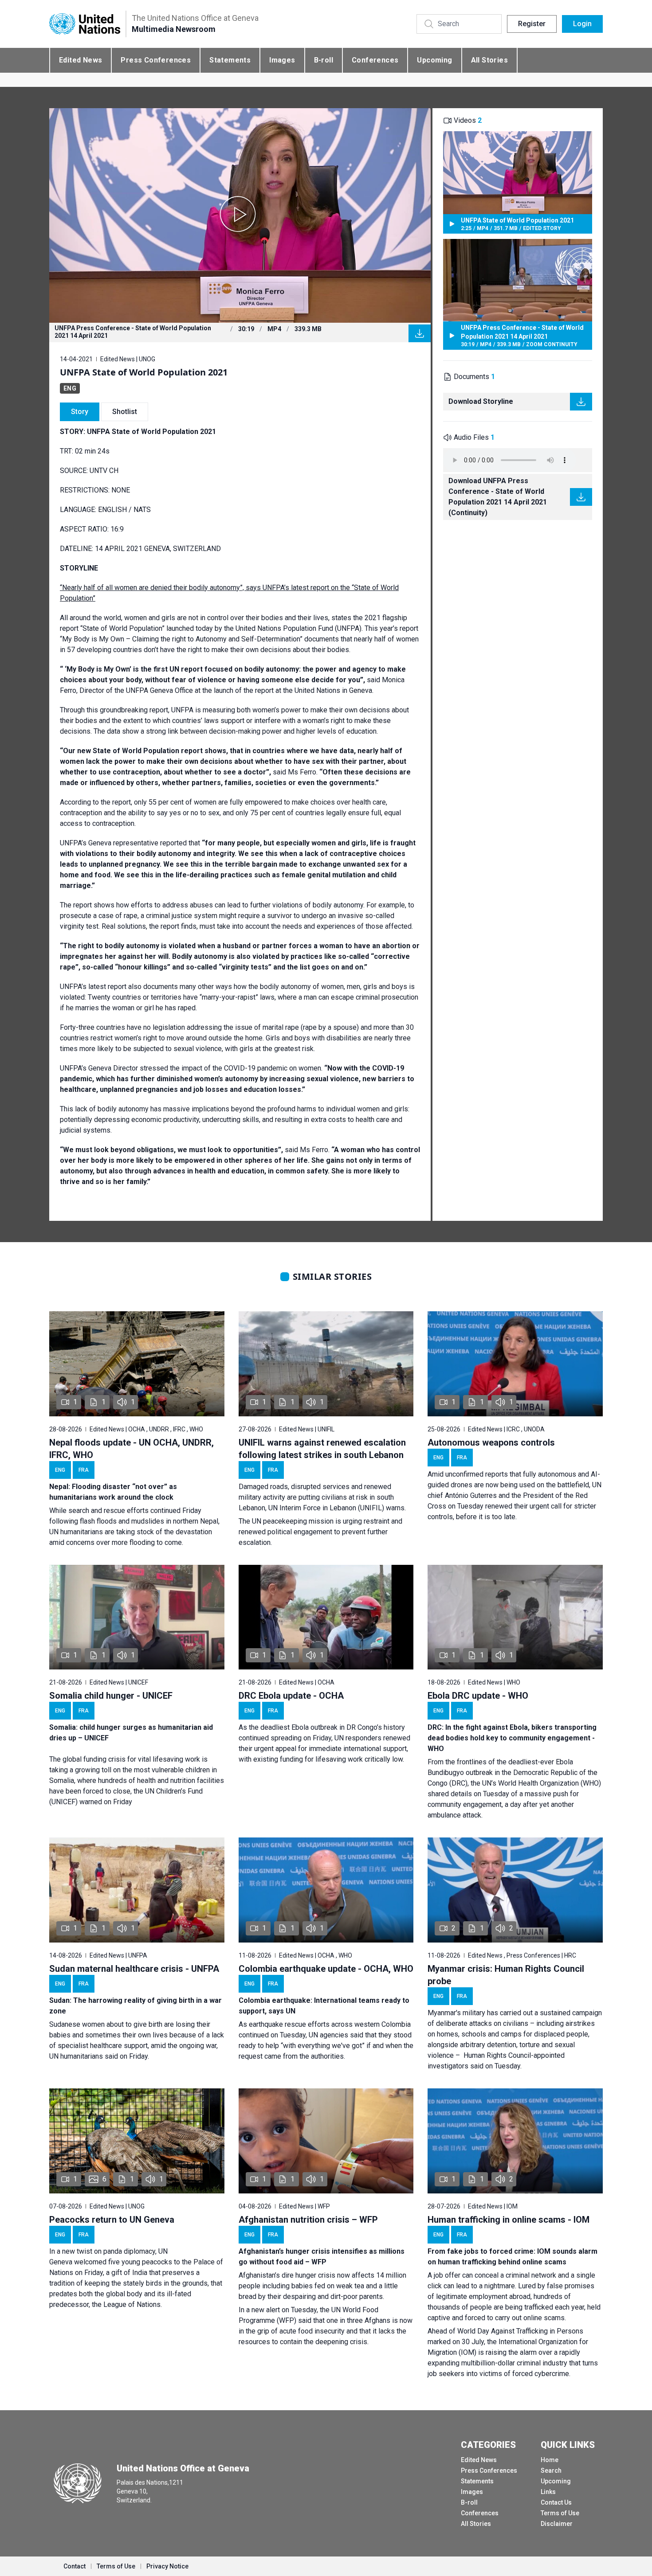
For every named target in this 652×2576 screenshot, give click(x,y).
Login (582, 24)
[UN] (85, 24)
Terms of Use (560, 2513)
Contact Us (556, 2502)
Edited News (81, 60)
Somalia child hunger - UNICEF (111, 1696)
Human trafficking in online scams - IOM (509, 2220)
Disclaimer (557, 2524)
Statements (230, 60)
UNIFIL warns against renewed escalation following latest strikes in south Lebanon (322, 1449)
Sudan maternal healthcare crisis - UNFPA (134, 1969)
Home (550, 2460)
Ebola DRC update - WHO (478, 1696)
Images (282, 60)
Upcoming (434, 60)
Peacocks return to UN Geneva (112, 2220)
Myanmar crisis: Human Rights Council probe (506, 1975)
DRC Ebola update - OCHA (291, 1696)
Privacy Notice (167, 2566)
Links (548, 2492)
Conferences (375, 60)
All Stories (489, 60)
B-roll (324, 60)
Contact (75, 2566)
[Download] (420, 333)
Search (551, 2470)
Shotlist (125, 412)
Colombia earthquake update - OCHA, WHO (326, 1969)
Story (80, 412)
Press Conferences (156, 60)
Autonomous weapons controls (491, 1442)
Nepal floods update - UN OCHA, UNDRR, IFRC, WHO (132, 1449)
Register (532, 24)
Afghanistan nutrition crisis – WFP (308, 2220)
